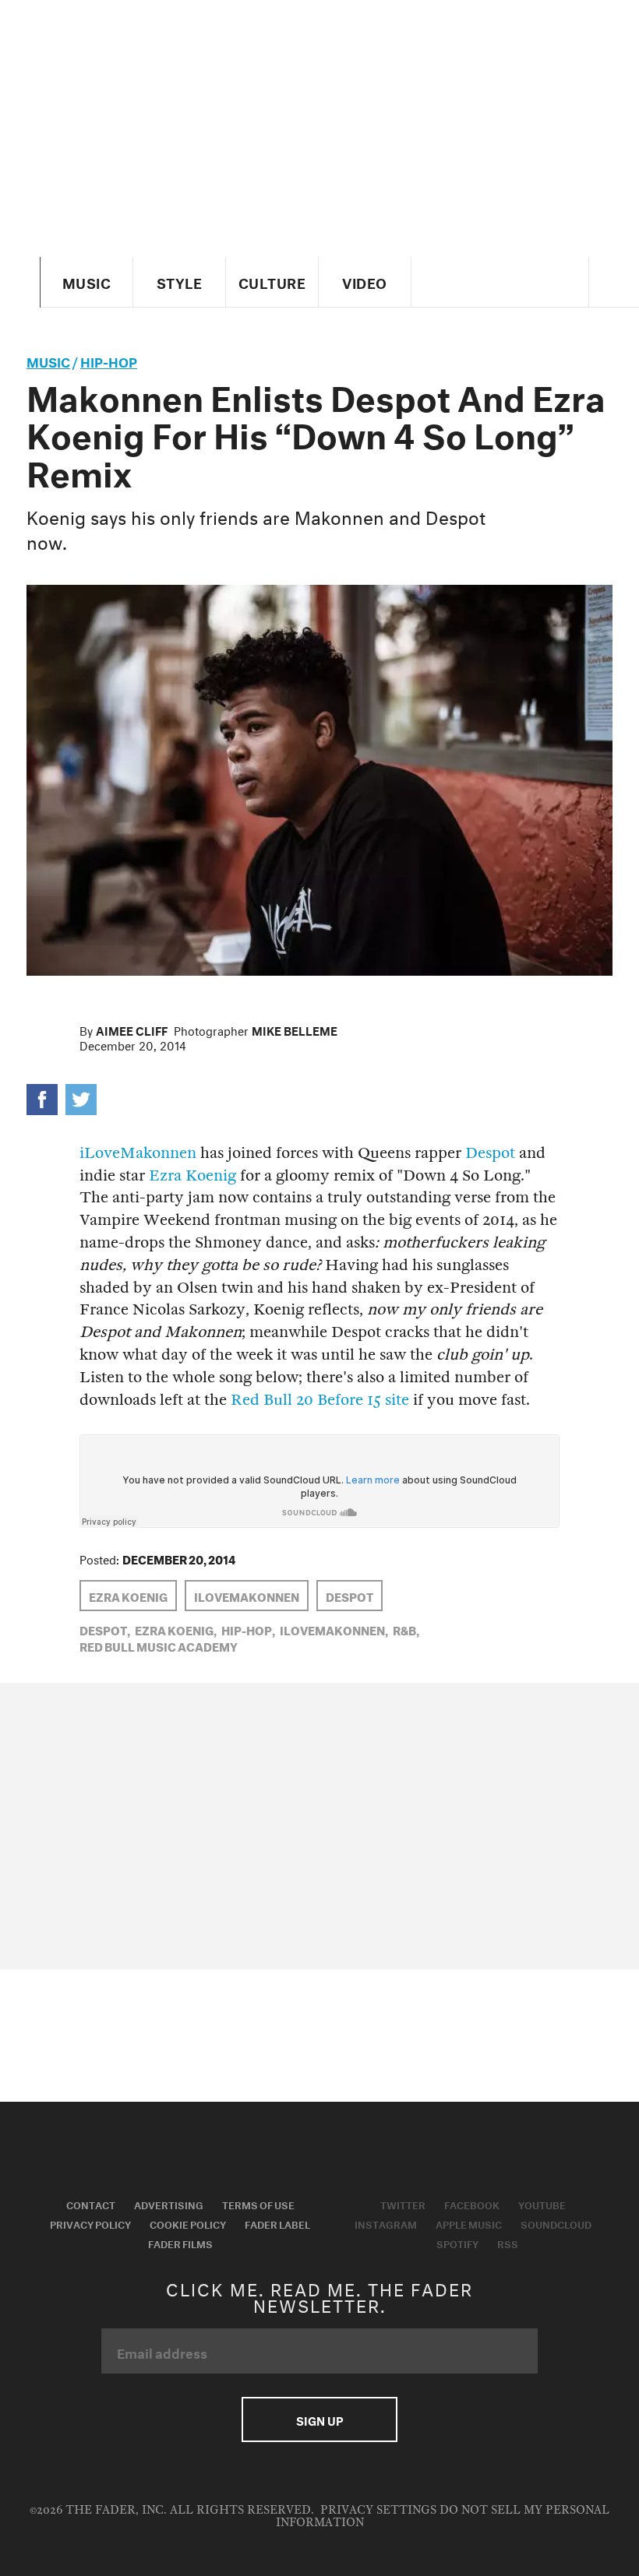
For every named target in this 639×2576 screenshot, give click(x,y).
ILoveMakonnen (247, 1596)
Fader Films (180, 2243)
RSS (508, 2243)
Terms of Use (258, 2204)
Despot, (105, 1629)
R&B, (406, 1629)
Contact (91, 2204)
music (48, 360)
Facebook (472, 2204)
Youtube (542, 2204)
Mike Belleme (295, 1029)
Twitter (403, 2204)
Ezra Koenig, (176, 1629)
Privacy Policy (90, 2223)
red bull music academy (159, 1645)
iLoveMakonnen (138, 1153)
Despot (490, 1153)
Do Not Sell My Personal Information (443, 2516)
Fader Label (277, 2223)
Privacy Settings (378, 2510)
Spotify (457, 2243)
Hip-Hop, (248, 1629)
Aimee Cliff (132, 1029)
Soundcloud (556, 2223)
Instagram (386, 2223)
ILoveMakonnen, (334, 1629)
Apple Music (469, 2223)
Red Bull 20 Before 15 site (320, 1400)
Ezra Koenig (192, 1175)
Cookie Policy (188, 2223)
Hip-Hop (109, 360)
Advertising (169, 2204)
